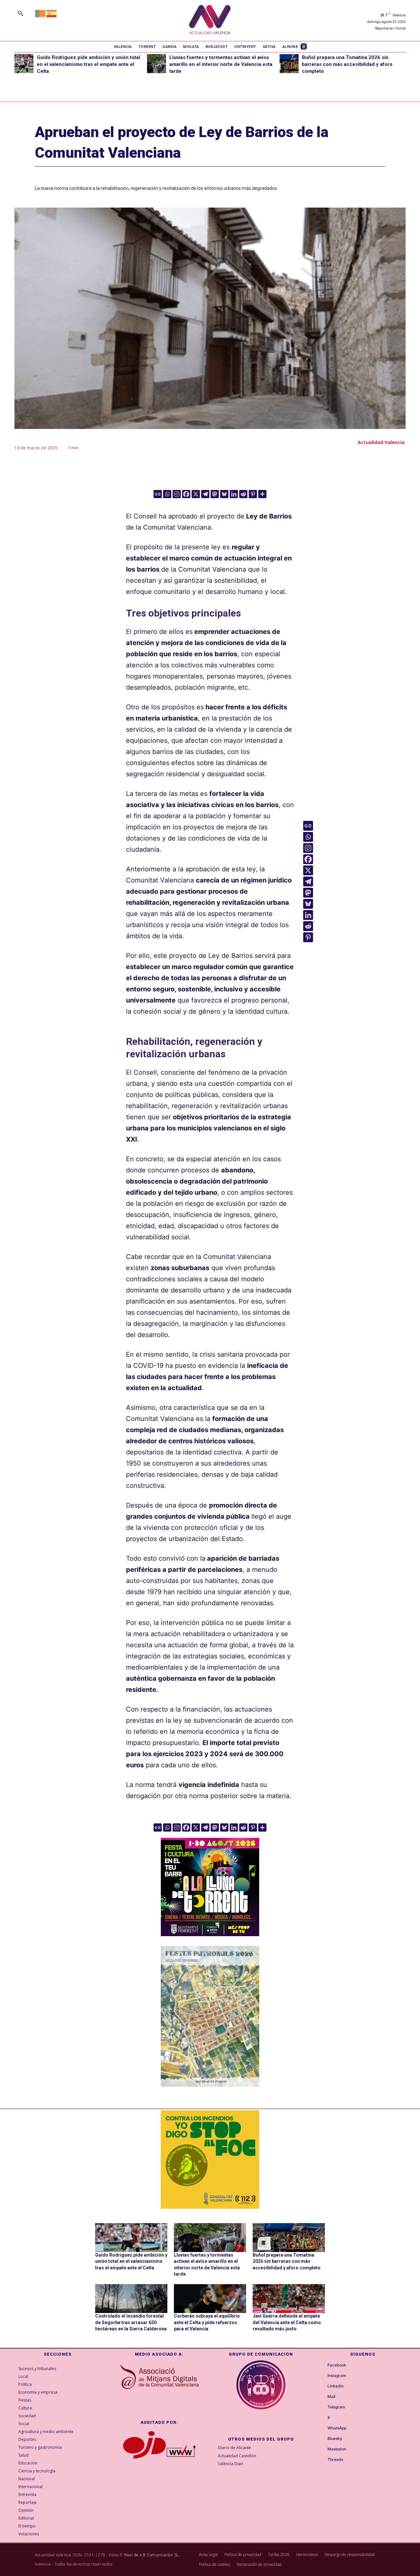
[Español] (52, 13)
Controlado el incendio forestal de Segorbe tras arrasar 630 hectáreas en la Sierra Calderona (131, 2322)
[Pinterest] (253, 494)
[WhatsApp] (322, 2428)
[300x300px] (210, 1934)
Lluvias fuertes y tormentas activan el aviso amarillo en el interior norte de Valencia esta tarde (221, 64)
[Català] (41, 13)
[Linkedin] (234, 494)
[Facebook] (186, 494)
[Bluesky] (224, 494)
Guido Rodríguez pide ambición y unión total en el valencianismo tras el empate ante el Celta (88, 64)
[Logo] (210, 20)
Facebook (337, 2365)
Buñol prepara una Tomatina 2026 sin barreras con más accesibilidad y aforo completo (347, 64)
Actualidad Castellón (237, 2456)
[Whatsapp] (167, 494)
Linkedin (336, 2386)
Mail (331, 2397)
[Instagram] (177, 494)
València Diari (231, 2464)
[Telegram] (205, 494)
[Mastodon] (215, 494)
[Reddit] (243, 494)
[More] (262, 494)
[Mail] (322, 2397)
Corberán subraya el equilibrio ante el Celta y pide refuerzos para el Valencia (207, 2322)
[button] (20, 13)
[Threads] (322, 2460)
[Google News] (158, 494)
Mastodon (337, 2449)
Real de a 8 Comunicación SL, (152, 2555)
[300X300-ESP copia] (210, 2160)
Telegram (336, 2407)
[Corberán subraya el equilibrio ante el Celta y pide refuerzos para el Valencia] (210, 2299)
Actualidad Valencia (381, 442)
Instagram (337, 2376)
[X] (196, 494)
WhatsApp (337, 2428)
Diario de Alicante (234, 2448)
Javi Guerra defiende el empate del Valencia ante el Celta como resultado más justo (287, 2322)
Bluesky (335, 2439)
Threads (335, 2460)
